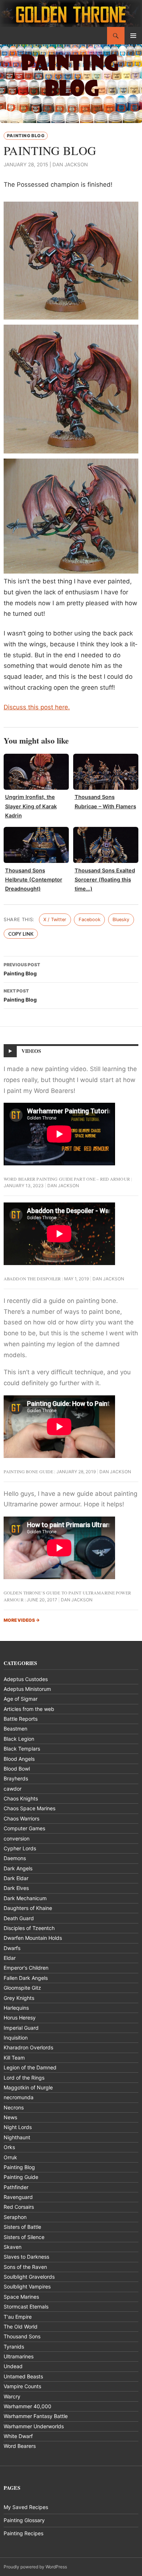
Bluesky (121, 920)
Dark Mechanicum (25, 1898)
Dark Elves (16, 1888)
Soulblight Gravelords (29, 2277)
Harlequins (16, 2008)
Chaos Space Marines (29, 1808)
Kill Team (14, 2058)
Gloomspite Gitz (22, 1988)
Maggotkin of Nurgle (28, 2087)
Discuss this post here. (37, 707)
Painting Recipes (23, 2533)
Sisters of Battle (22, 2227)
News (10, 2117)
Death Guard (19, 1918)
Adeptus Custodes (26, 1679)
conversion (17, 1838)
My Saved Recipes (26, 2507)
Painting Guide (21, 2177)
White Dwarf (18, 2436)
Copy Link (21, 934)
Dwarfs (12, 1948)
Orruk (10, 2157)
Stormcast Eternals (26, 2306)
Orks (9, 2147)
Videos (31, 1051)
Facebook (90, 920)
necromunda (19, 2097)
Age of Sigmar (21, 1699)
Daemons (15, 1858)
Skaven (13, 2247)
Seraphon (15, 2217)
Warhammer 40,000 (27, 2406)
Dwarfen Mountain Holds (33, 1938)
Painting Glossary (24, 2520)
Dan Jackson (70, 165)
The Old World (21, 2327)
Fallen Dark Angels (26, 1978)
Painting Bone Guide (28, 1471)
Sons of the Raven (25, 2267)
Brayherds (16, 1778)
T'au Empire (18, 2317)
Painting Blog (26, 136)
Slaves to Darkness (26, 2257)
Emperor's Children (26, 1968)
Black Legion (19, 1739)
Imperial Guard (21, 2028)
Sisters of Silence (24, 2237)
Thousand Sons (22, 2336)
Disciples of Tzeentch (29, 1928)
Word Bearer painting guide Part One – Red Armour (67, 1179)
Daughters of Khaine (28, 1908)
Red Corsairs (19, 2207)
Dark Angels (18, 1868)
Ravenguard (18, 2197)
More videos (22, 1620)
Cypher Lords (20, 1848)
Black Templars (22, 1749)
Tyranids (14, 2347)
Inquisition (16, 2038)
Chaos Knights (21, 1798)
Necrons (14, 2107)
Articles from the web (29, 1709)
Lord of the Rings (24, 2078)
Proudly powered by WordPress (35, 2567)
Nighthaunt (17, 2137)
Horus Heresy (20, 2018)
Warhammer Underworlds (34, 2426)
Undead (13, 2366)
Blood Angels (19, 1759)
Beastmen (15, 1729)
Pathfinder (16, 2187)
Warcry (12, 2396)
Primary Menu (133, 36)
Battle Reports (21, 1719)
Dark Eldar (16, 1878)
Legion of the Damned (30, 2067)
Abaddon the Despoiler (32, 1279)
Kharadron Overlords (28, 2047)
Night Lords (18, 2127)
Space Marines (21, 2297)
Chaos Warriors (21, 1818)
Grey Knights (19, 1998)
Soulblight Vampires (27, 2286)
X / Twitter (55, 920)
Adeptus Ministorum (27, 1689)
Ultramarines (19, 2356)
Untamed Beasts (23, 2376)
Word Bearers (20, 2446)
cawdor (13, 1789)
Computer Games (24, 1828)
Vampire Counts (22, 2386)
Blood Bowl (17, 1769)
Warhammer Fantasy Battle (36, 2416)
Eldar (10, 1958)
